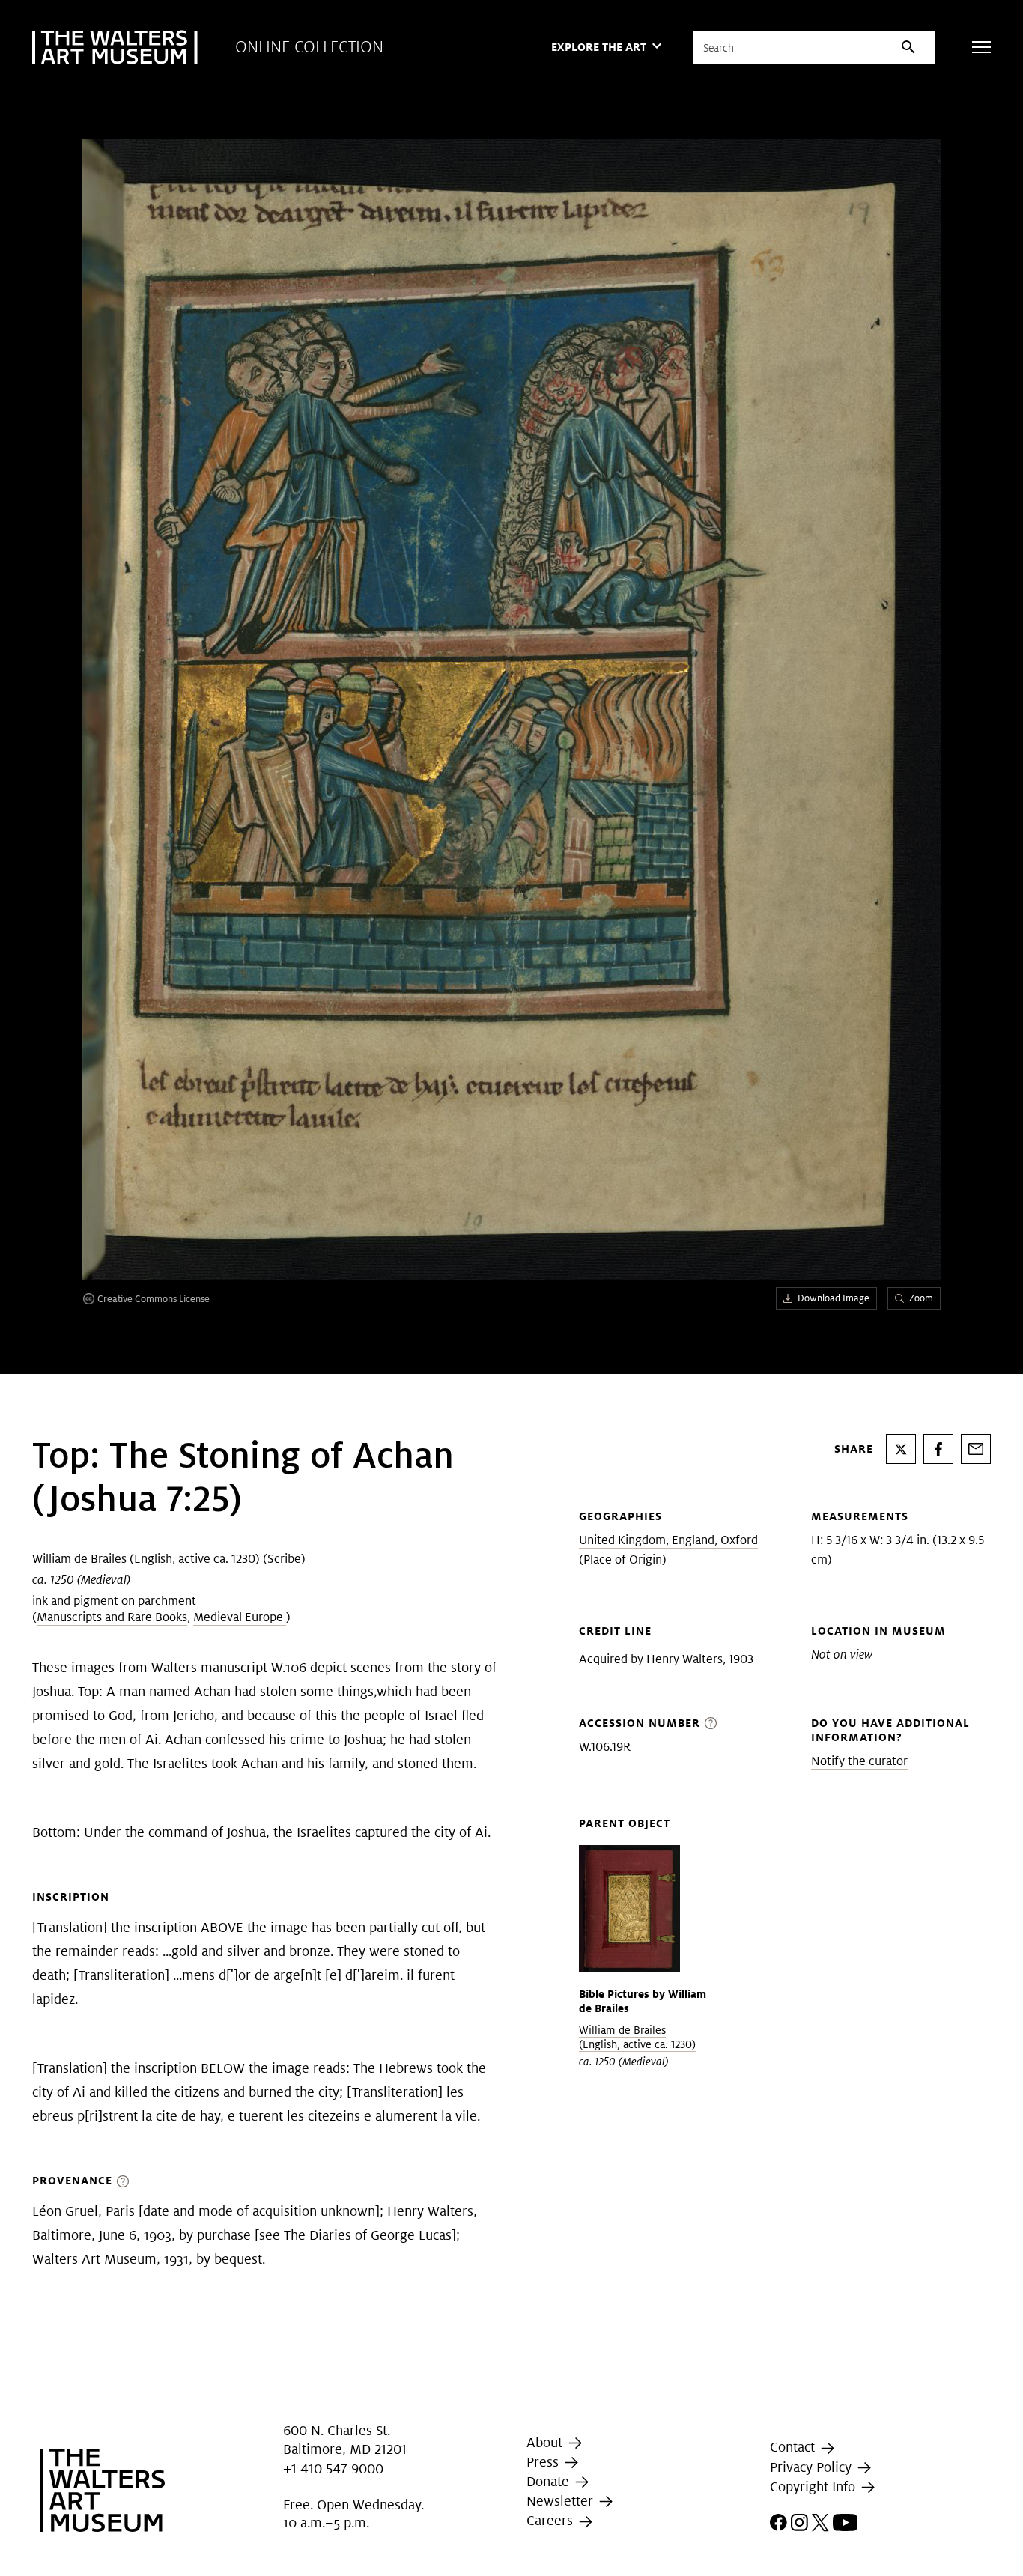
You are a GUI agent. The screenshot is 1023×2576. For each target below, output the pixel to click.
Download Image (834, 1298)
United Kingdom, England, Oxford (668, 1540)
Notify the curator (859, 1761)
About (546, 2442)
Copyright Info (814, 2487)
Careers (552, 2521)
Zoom (921, 1298)
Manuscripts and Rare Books (112, 1617)
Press (544, 2462)
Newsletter (562, 2501)
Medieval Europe (240, 1617)
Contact (794, 2447)
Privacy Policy (813, 2467)
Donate (550, 2481)
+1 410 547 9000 (333, 2469)
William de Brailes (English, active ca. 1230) (146, 1559)
